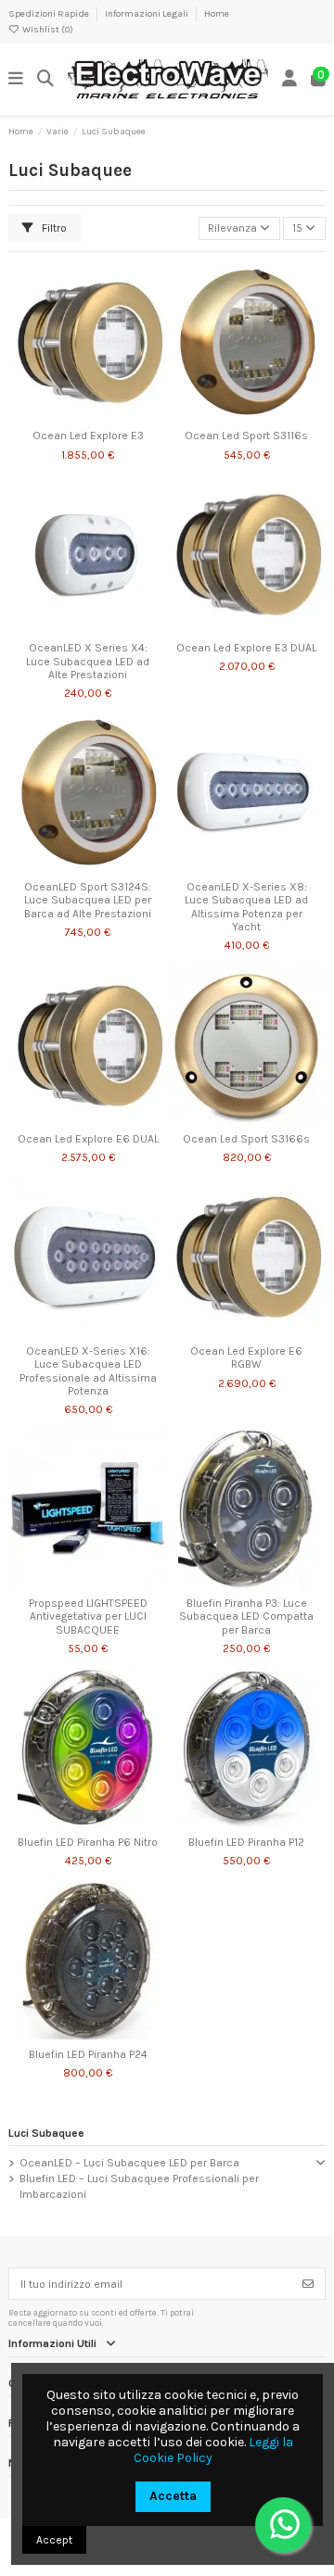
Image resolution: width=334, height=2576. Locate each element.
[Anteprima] (109, 416)
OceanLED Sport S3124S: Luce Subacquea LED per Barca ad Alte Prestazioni (88, 900)
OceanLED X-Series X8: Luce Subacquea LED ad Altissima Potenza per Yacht (246, 907)
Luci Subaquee (46, 2133)
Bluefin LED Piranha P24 (88, 2054)
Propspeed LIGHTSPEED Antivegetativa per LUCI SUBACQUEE (88, 1616)
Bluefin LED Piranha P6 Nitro (88, 1842)
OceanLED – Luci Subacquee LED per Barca (129, 2163)
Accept (54, 2540)
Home (217, 14)
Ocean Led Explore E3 (88, 436)
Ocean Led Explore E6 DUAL (88, 1139)
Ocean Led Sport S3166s (246, 1139)
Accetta (173, 2496)
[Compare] (87, 416)
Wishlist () (47, 30)
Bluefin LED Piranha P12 (246, 1842)
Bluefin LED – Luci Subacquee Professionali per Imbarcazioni (139, 2186)
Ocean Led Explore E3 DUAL (246, 648)
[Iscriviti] (308, 2283)
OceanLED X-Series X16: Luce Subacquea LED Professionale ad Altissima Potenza (88, 1371)
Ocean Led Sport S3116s (246, 436)
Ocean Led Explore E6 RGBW (246, 1357)
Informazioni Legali (148, 14)
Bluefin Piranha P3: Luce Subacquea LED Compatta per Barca (246, 1616)
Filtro (53, 228)
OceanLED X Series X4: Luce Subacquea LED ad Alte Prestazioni (88, 661)
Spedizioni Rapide (50, 14)
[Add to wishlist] (65, 416)
